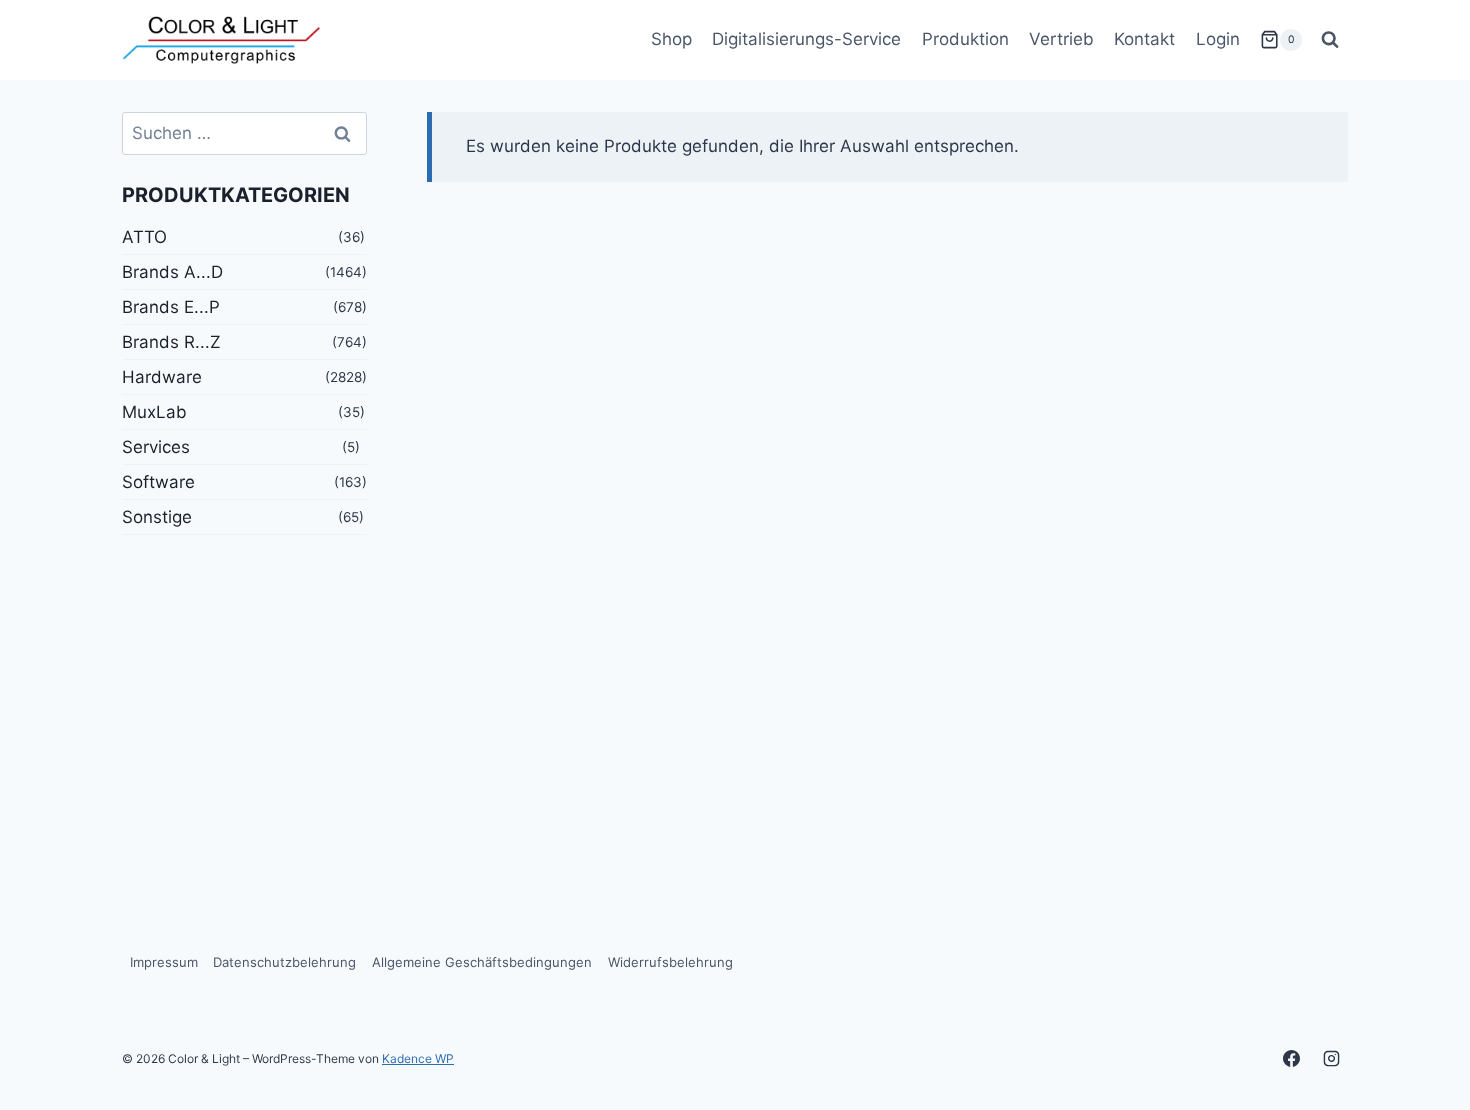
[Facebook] (1292, 1058)
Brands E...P (171, 307)
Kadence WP (418, 1058)
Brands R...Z (171, 342)
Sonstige (157, 517)
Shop (671, 39)
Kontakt (1144, 39)
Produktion (965, 39)
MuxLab (154, 412)
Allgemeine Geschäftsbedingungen (482, 962)
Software (158, 482)
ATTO (144, 237)
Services (156, 447)
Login (1218, 39)
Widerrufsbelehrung (670, 962)
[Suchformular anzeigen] (1330, 40)
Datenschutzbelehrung (284, 962)
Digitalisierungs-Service (806, 39)
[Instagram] (1331, 1058)
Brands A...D (172, 272)
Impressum (164, 962)
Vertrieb (1061, 39)
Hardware (162, 377)
